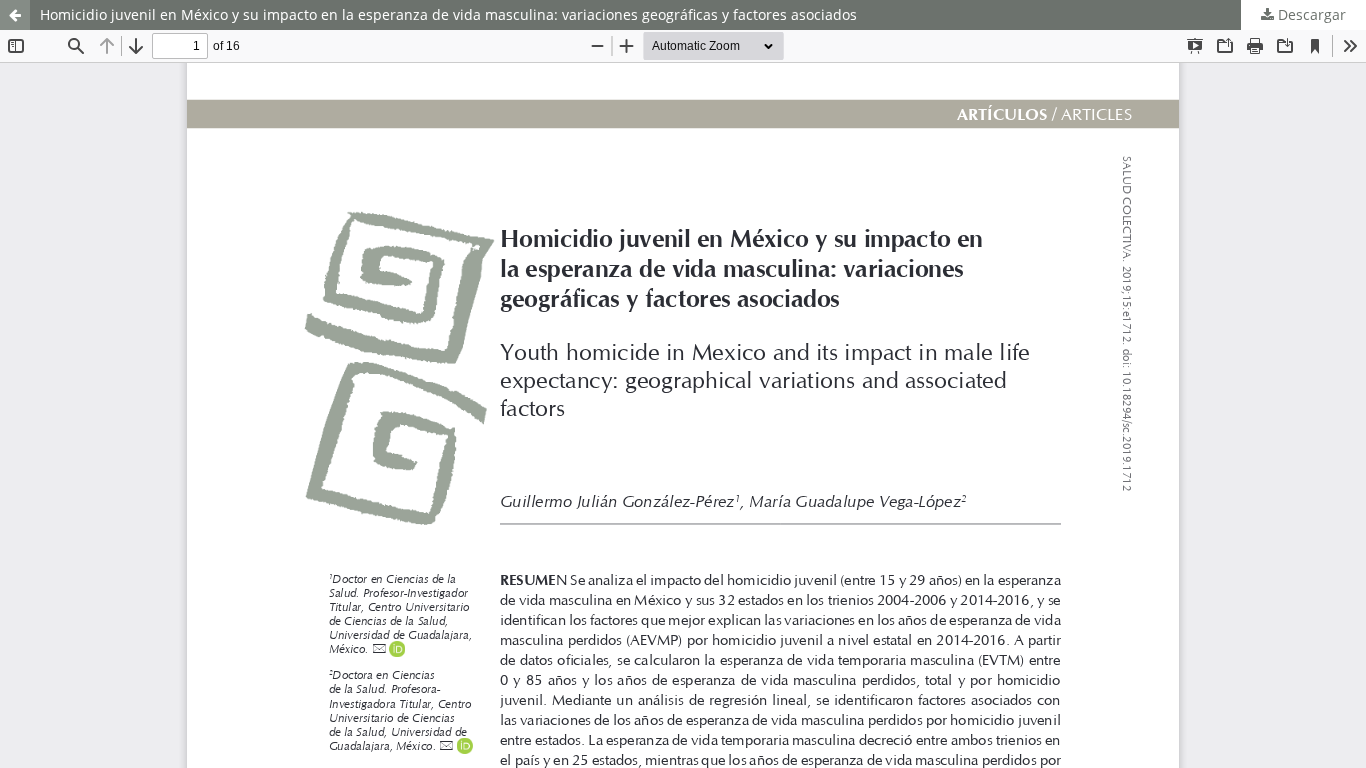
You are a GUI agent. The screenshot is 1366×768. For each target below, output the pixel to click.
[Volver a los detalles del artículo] (15, 15)
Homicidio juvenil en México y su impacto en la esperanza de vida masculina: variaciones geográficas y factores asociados (448, 14)
